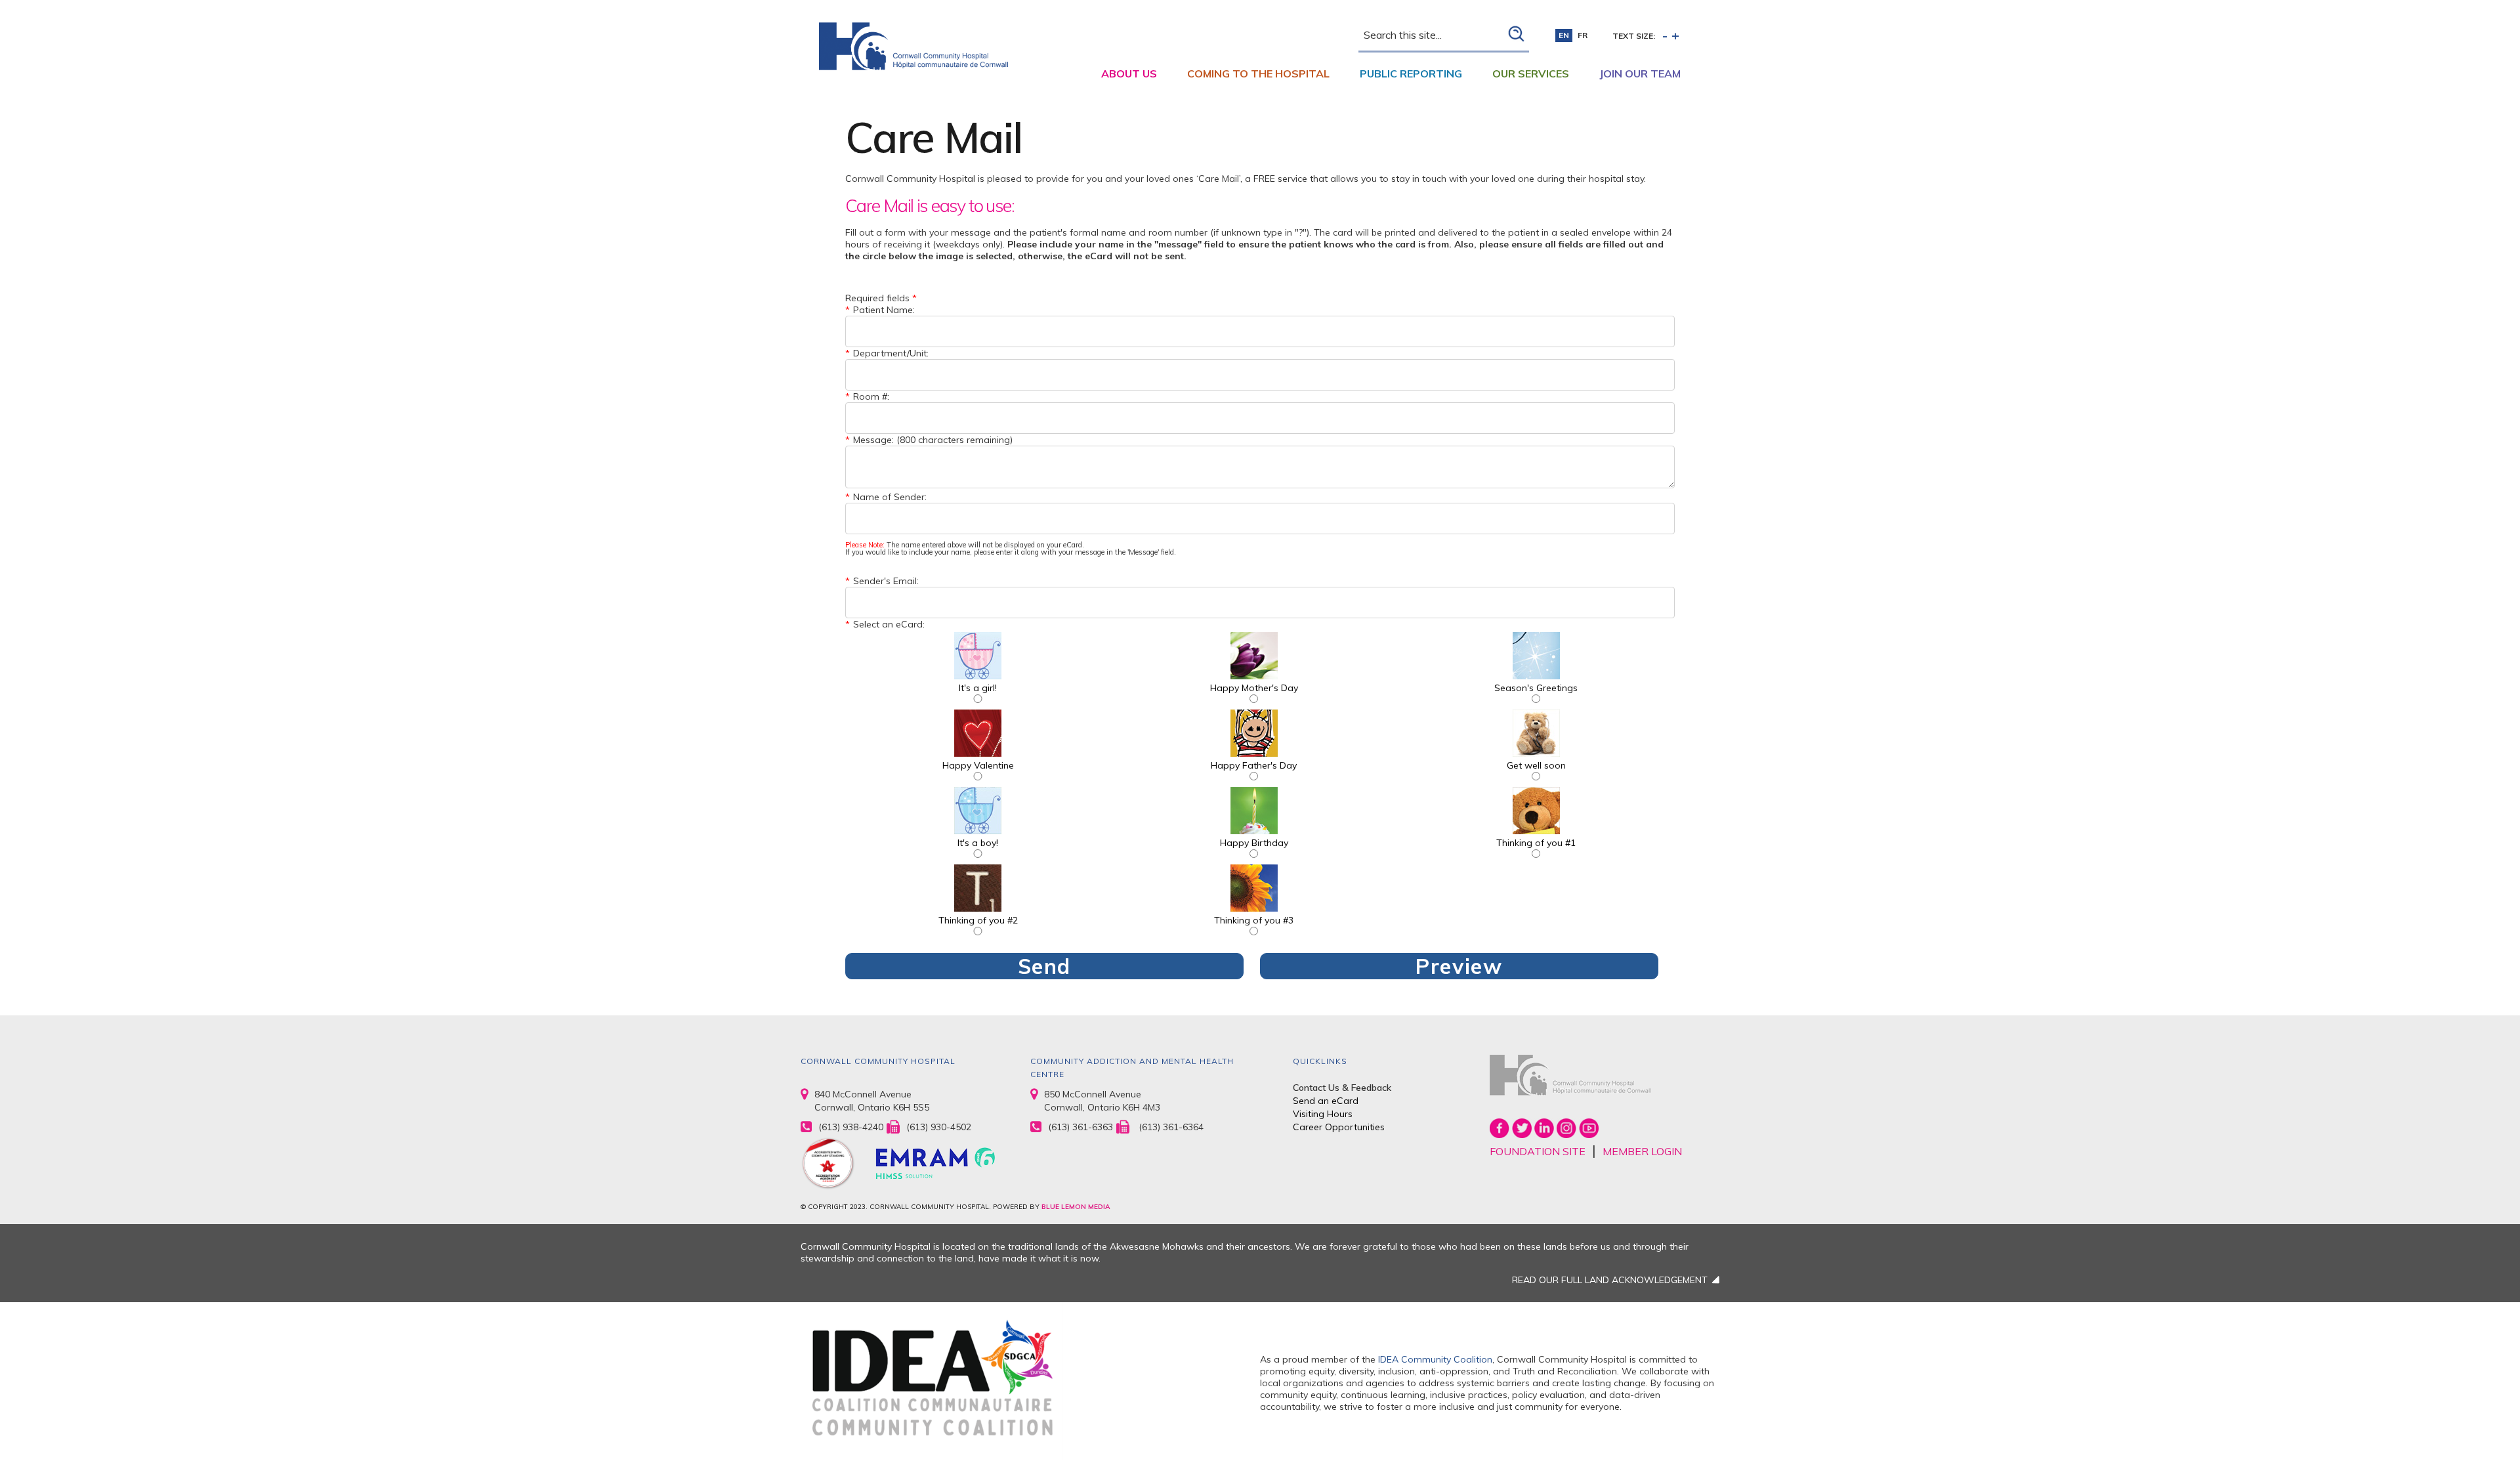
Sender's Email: (886, 581)
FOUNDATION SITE (1538, 1151)
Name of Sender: (890, 497)
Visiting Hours (1323, 1114)
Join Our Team (1640, 74)
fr (1583, 35)
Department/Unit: (891, 353)
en (1564, 35)
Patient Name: (884, 310)
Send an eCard (1326, 1101)
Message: (873, 440)
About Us (1129, 74)
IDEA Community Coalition (1435, 1359)
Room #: (871, 396)
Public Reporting (1411, 74)
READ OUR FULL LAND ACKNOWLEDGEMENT (1610, 1280)
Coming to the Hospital (1258, 74)
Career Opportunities (1339, 1127)
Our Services (1531, 74)
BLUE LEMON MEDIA (1076, 1207)
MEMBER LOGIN (1642, 1151)
